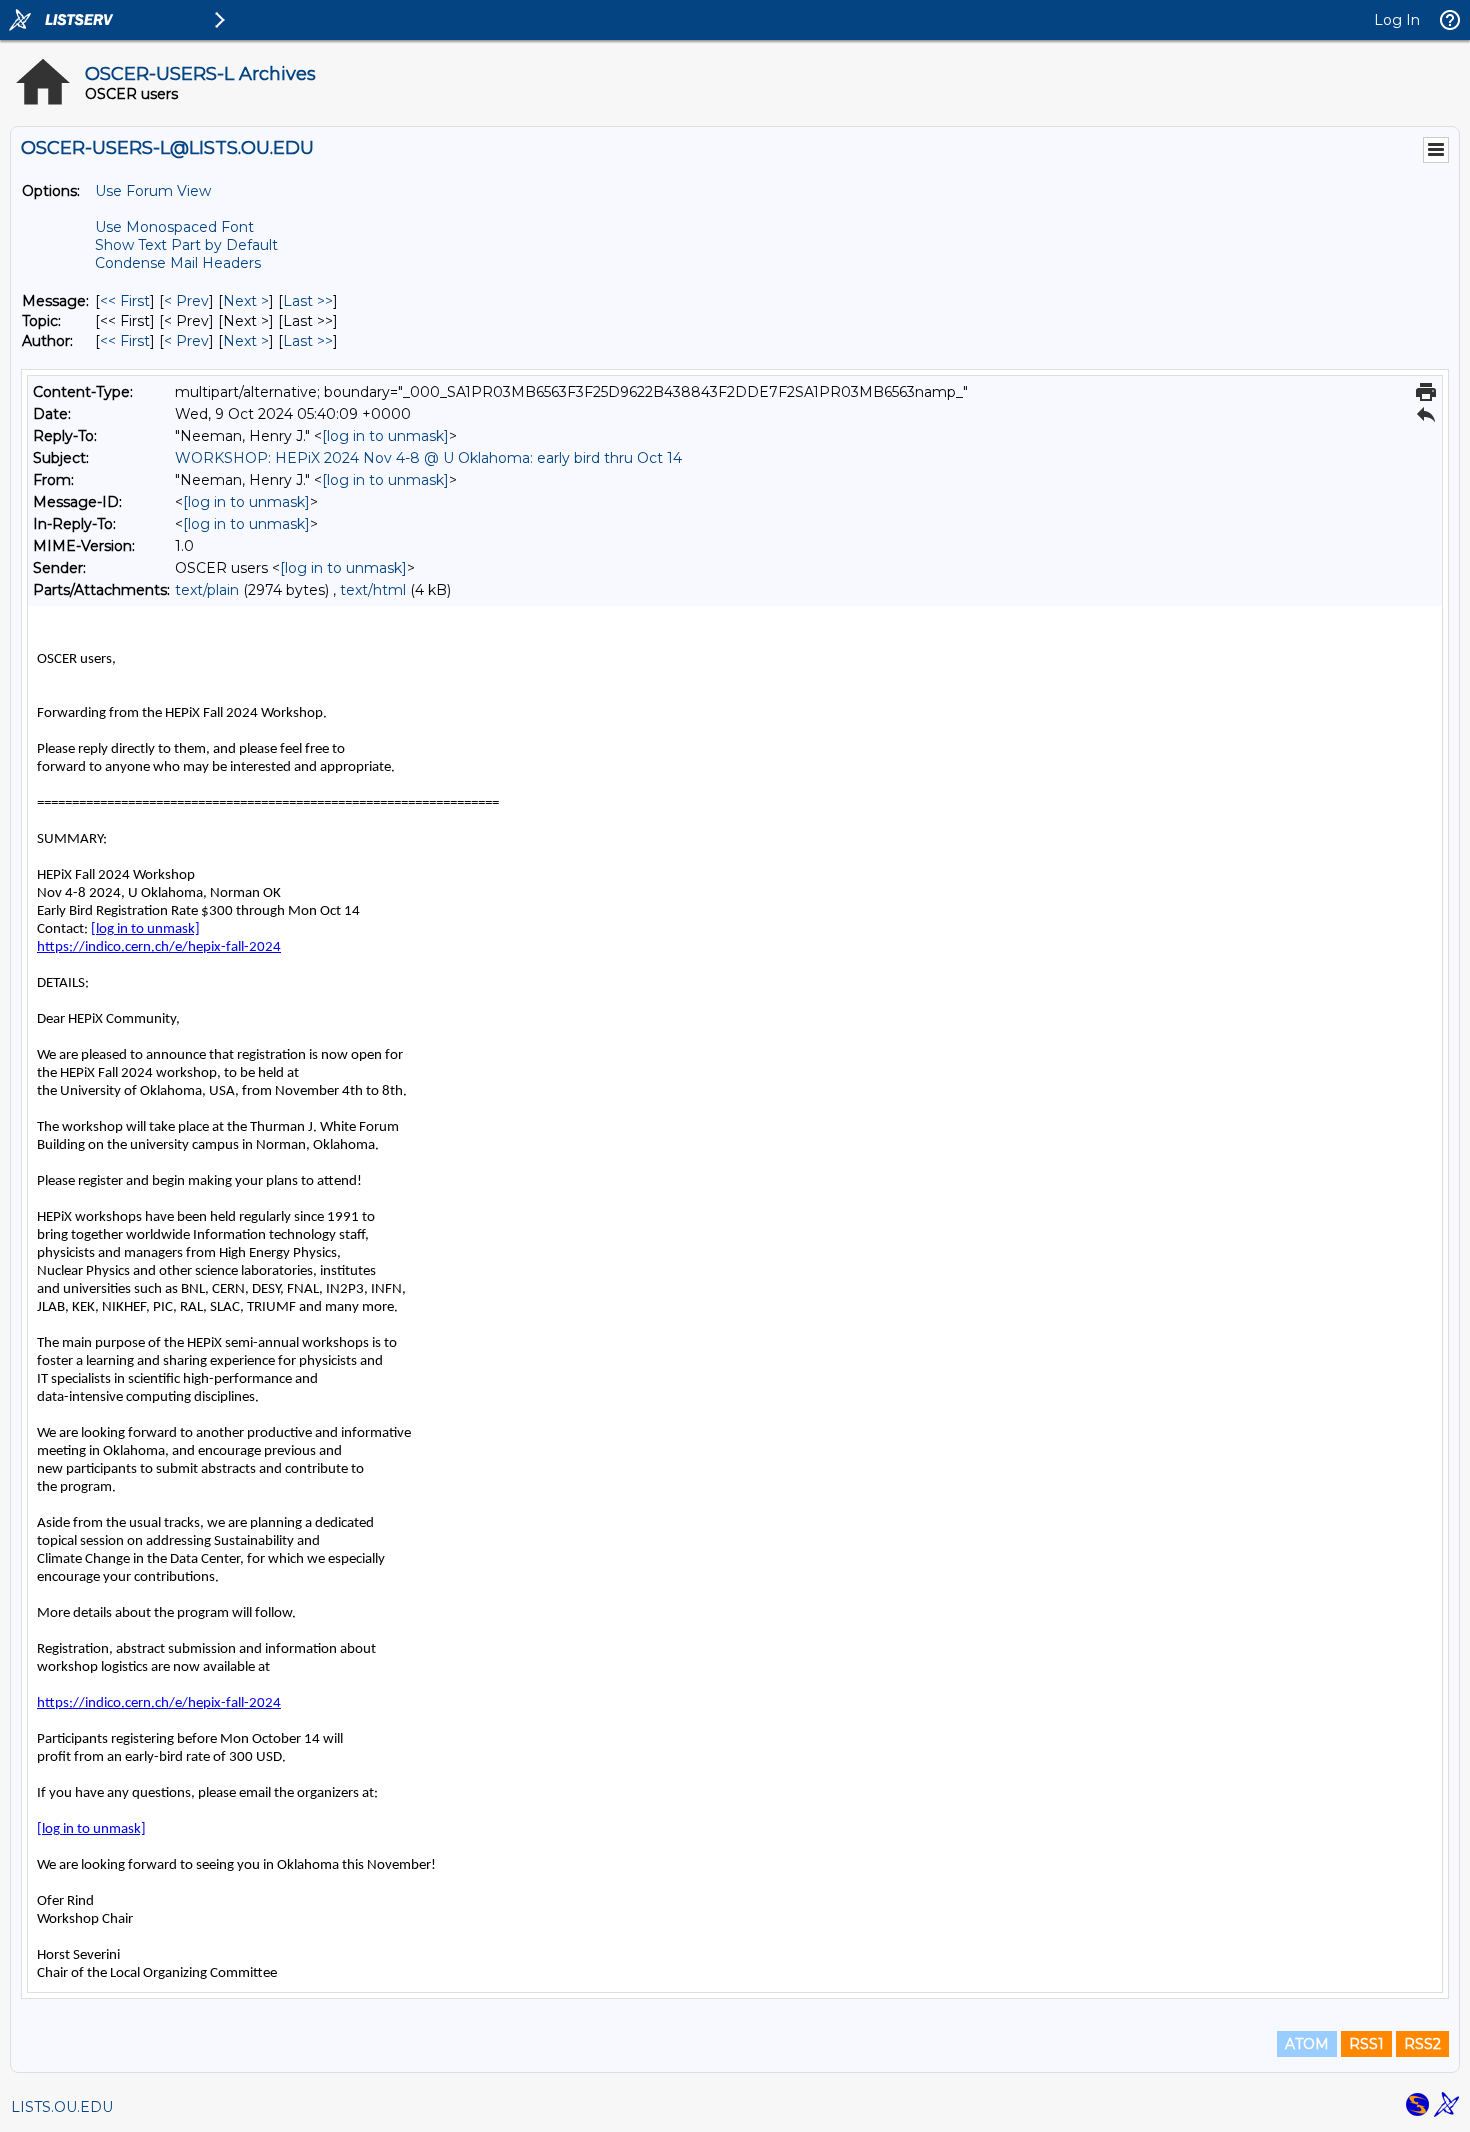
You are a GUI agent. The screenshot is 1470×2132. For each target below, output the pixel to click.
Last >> (308, 301)
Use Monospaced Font (174, 227)
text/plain (207, 590)
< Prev (186, 301)
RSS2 (1422, 2044)
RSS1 (1366, 2044)
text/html (373, 590)
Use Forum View (153, 191)
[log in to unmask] (385, 436)
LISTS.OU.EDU (62, 2107)
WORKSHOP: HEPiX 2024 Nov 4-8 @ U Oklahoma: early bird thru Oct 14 (428, 458)
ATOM (1307, 2044)
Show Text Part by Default (186, 245)
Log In (1397, 20)
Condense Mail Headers (178, 263)
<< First (125, 301)
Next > (246, 301)
